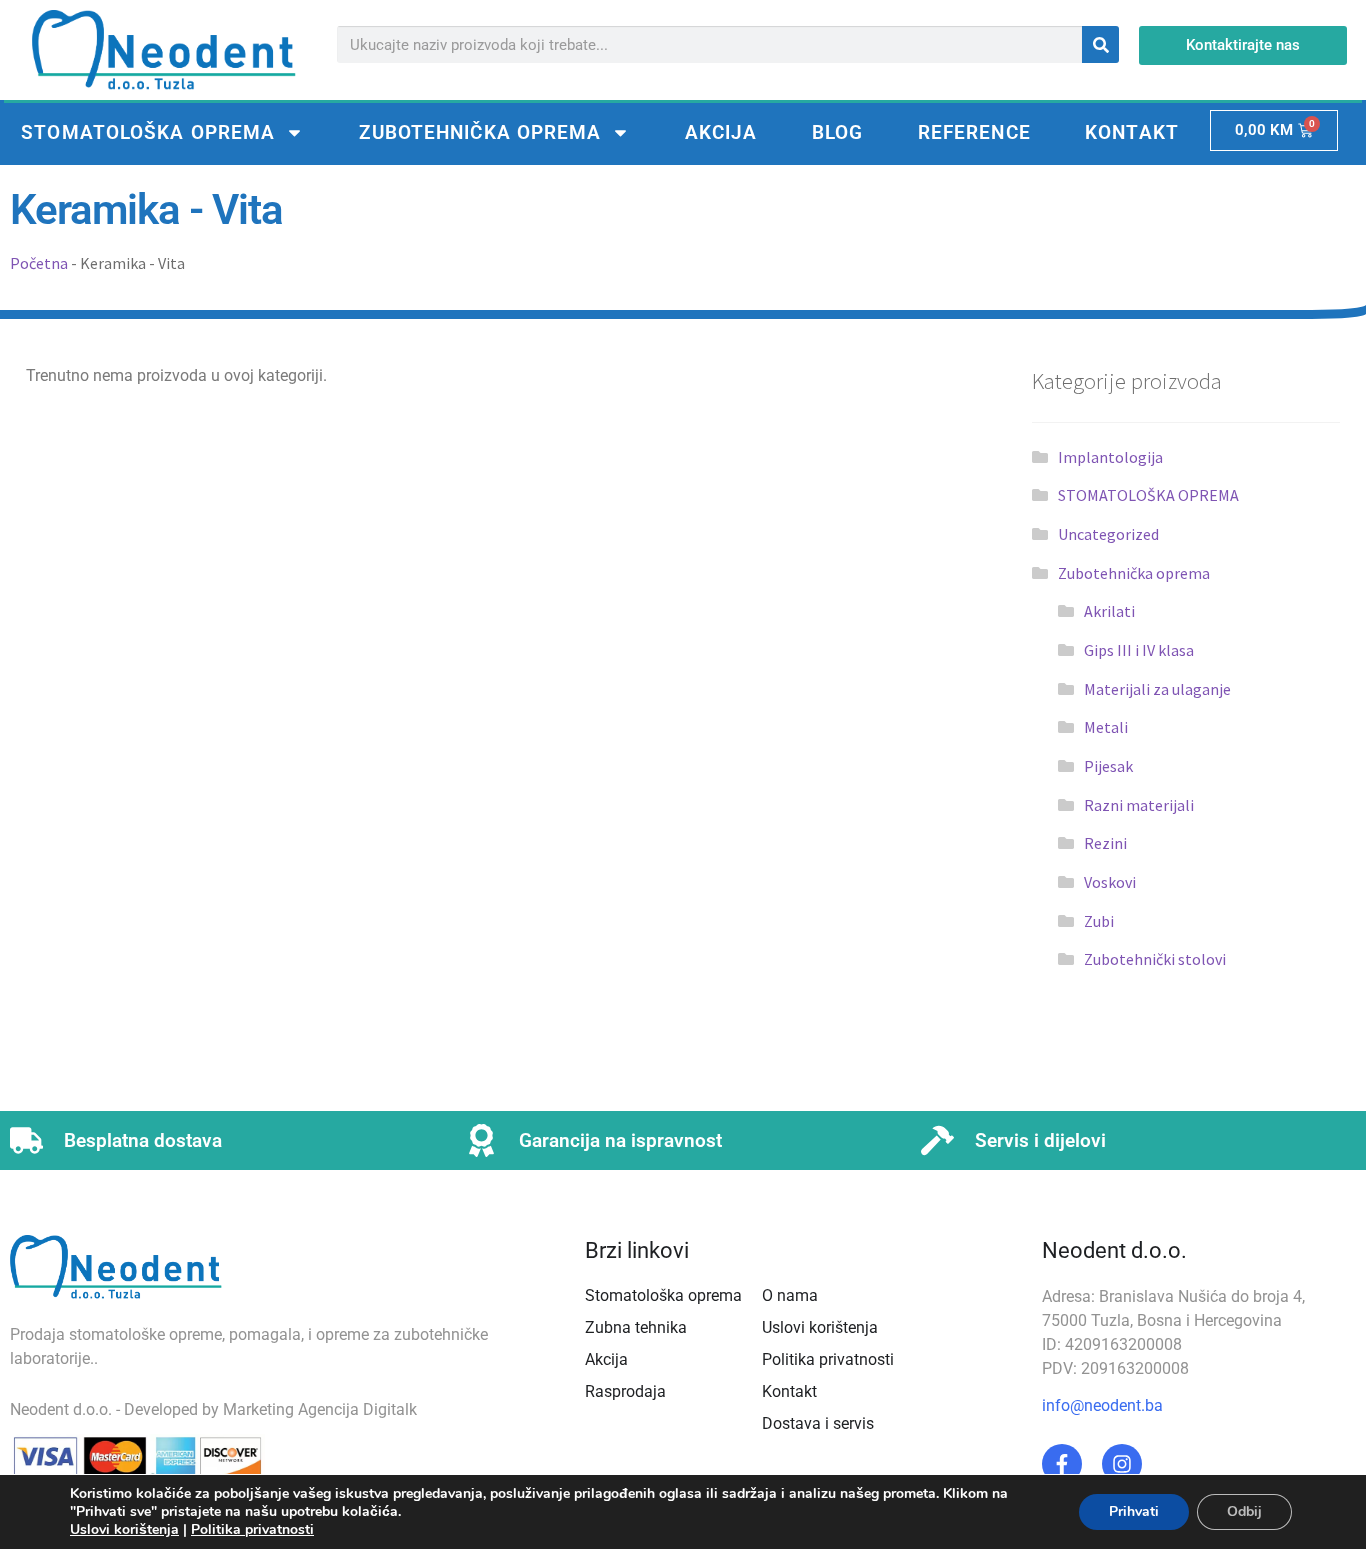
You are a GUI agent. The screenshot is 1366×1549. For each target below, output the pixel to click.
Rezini (1105, 843)
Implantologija (1110, 457)
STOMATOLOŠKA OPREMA (148, 132)
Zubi (1099, 921)
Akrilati (1109, 611)
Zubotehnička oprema (480, 132)
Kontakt (1132, 132)
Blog (837, 132)
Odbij (1244, 1511)
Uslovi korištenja (124, 1529)
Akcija (721, 132)
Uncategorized (1108, 534)
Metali (1106, 727)
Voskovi (1110, 882)
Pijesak (1108, 766)
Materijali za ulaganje (1157, 689)
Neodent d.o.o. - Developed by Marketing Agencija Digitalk (213, 1409)
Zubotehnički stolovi (1155, 959)
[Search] (1100, 44)
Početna (39, 263)
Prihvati (1134, 1511)
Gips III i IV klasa (1139, 650)
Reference (974, 132)
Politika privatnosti (252, 1529)
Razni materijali (1139, 805)
